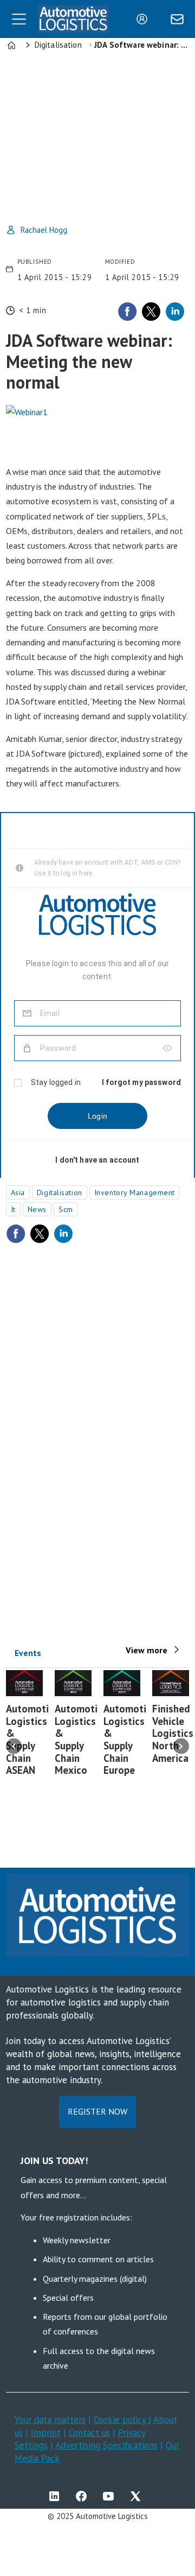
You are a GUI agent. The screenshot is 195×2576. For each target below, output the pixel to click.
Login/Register (145, 19)
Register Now (97, 2111)
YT (111, 2496)
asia (18, 1192)
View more (147, 1650)
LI (57, 2496)
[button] (14, 1746)
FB (84, 2496)
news (37, 1209)
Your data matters (50, 2420)
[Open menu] (19, 19)
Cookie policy (121, 2420)
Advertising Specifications (106, 2445)
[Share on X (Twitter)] (151, 312)
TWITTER (138, 2496)
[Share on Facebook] (127, 312)
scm (66, 1209)
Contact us (89, 2433)
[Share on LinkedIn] (175, 312)
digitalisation (60, 1192)
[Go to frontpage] (73, 19)
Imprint (46, 2433)
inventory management (135, 1192)
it (13, 1209)
